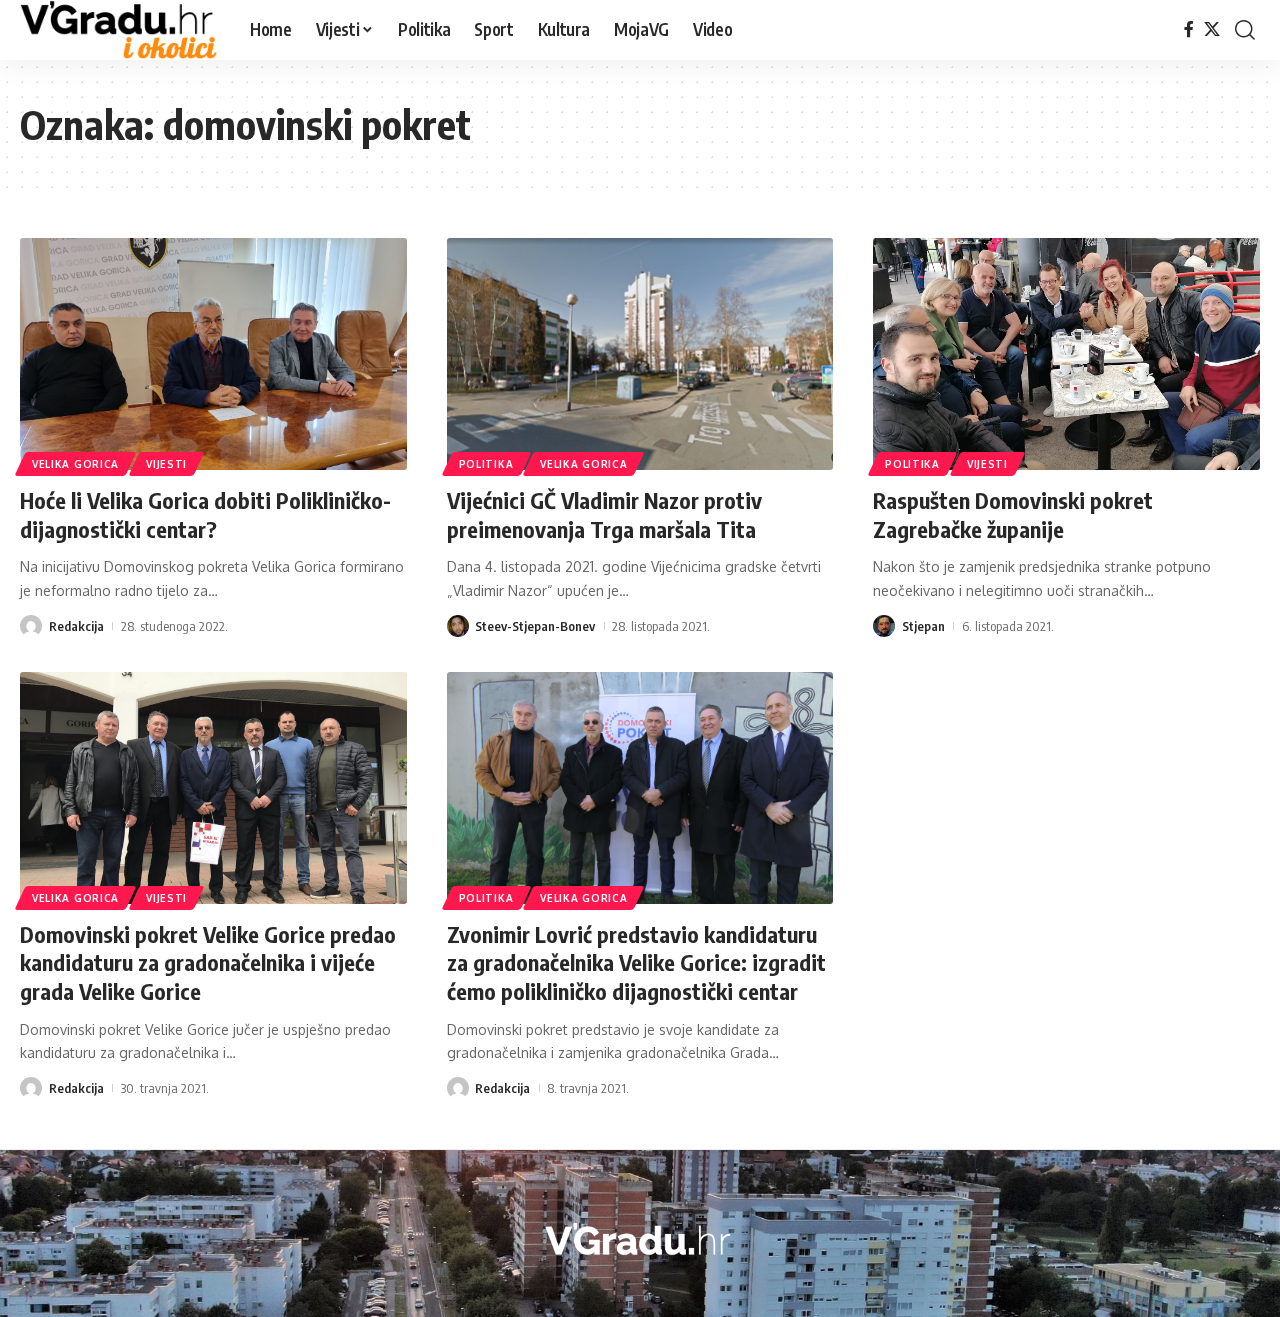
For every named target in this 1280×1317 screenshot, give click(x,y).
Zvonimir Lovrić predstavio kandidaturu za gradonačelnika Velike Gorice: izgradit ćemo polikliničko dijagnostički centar (636, 962)
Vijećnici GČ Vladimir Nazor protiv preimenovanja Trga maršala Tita (604, 514)
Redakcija (76, 626)
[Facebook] (1189, 29)
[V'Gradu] (119, 30)
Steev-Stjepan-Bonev (535, 626)
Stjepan (923, 626)
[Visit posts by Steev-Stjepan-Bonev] (458, 626)
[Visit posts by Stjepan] (884, 626)
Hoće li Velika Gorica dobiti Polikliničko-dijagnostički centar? (205, 514)
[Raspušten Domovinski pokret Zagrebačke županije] (1066, 354)
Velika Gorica (75, 464)
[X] (1212, 29)
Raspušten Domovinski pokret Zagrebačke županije (1013, 514)
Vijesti (166, 464)
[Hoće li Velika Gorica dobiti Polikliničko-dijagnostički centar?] (213, 354)
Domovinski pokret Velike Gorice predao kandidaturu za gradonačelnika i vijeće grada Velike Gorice (208, 962)
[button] (1245, 30)
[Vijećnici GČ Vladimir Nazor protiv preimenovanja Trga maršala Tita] (640, 354)
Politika (486, 464)
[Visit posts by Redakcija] (31, 626)
